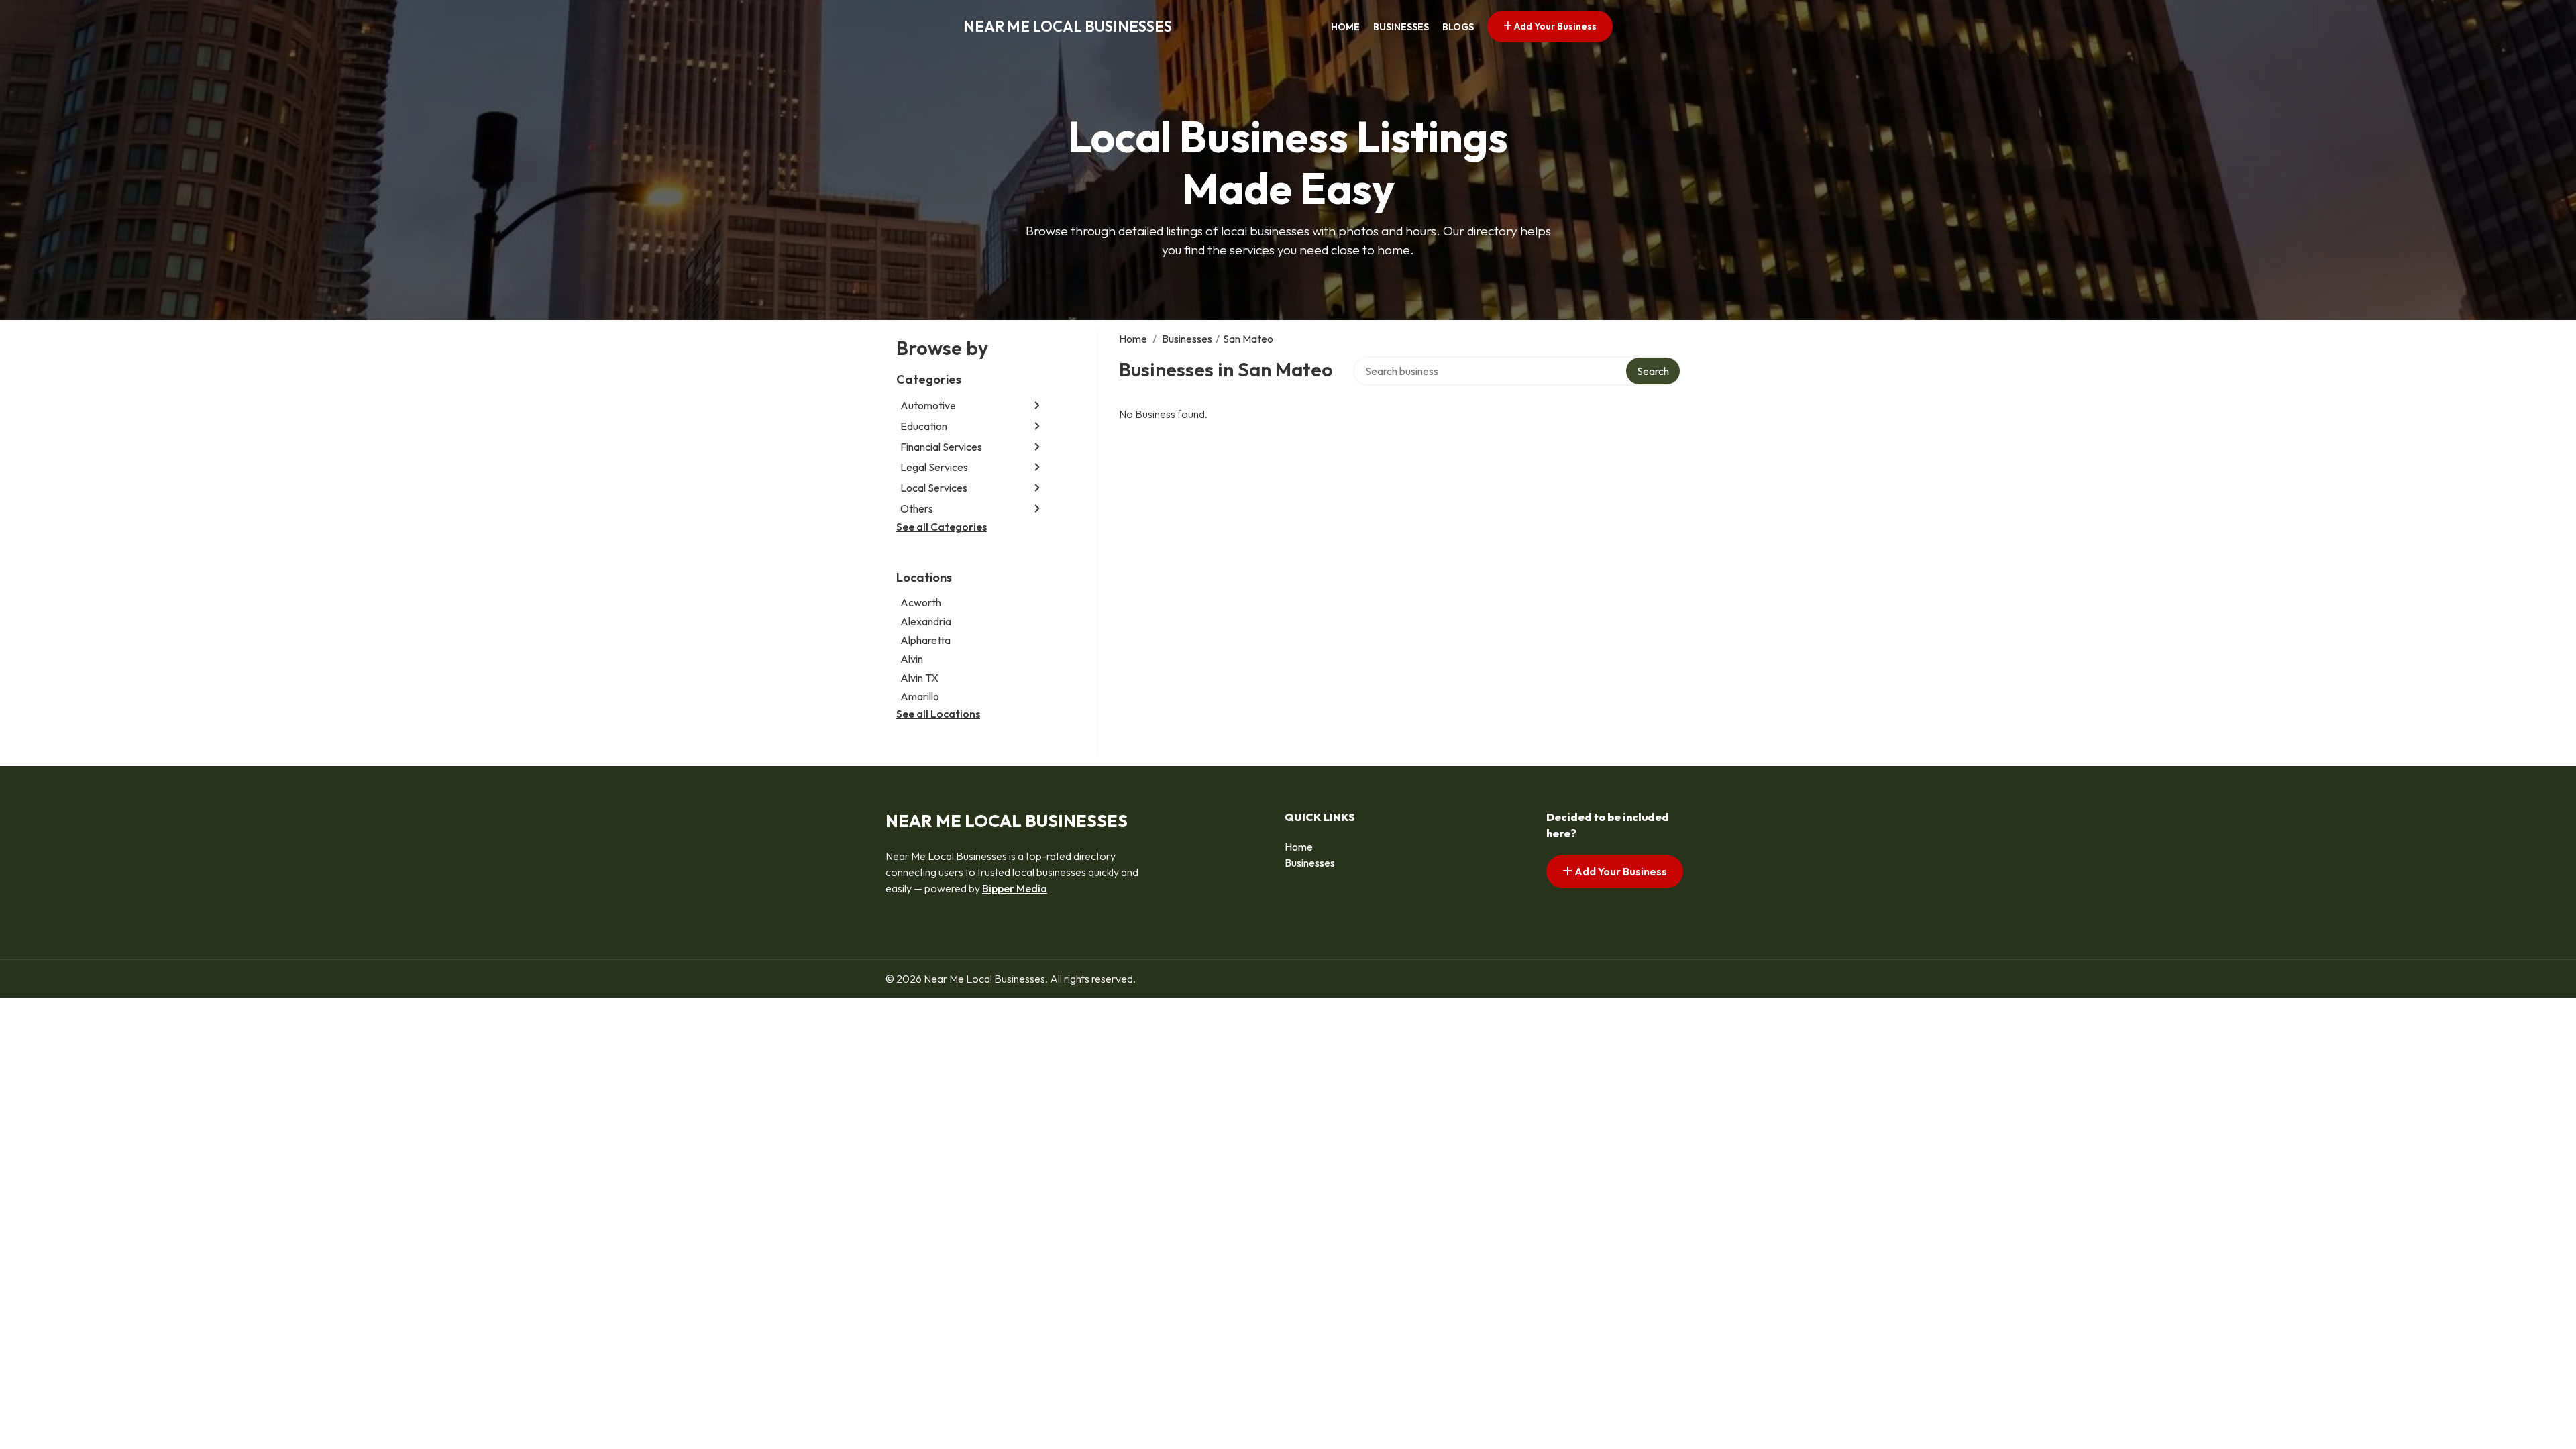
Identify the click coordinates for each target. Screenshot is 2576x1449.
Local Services (934, 488)
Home (1345, 27)
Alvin (912, 659)
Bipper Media (1015, 888)
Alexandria (926, 621)
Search (1653, 371)
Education (924, 426)
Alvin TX (919, 678)
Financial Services (941, 447)
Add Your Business (1554, 26)
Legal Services (934, 467)
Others (917, 508)
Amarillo (920, 696)
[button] (1037, 406)
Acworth (921, 602)
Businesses (1401, 27)
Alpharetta (925, 640)
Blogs (1458, 27)
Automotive (928, 405)
